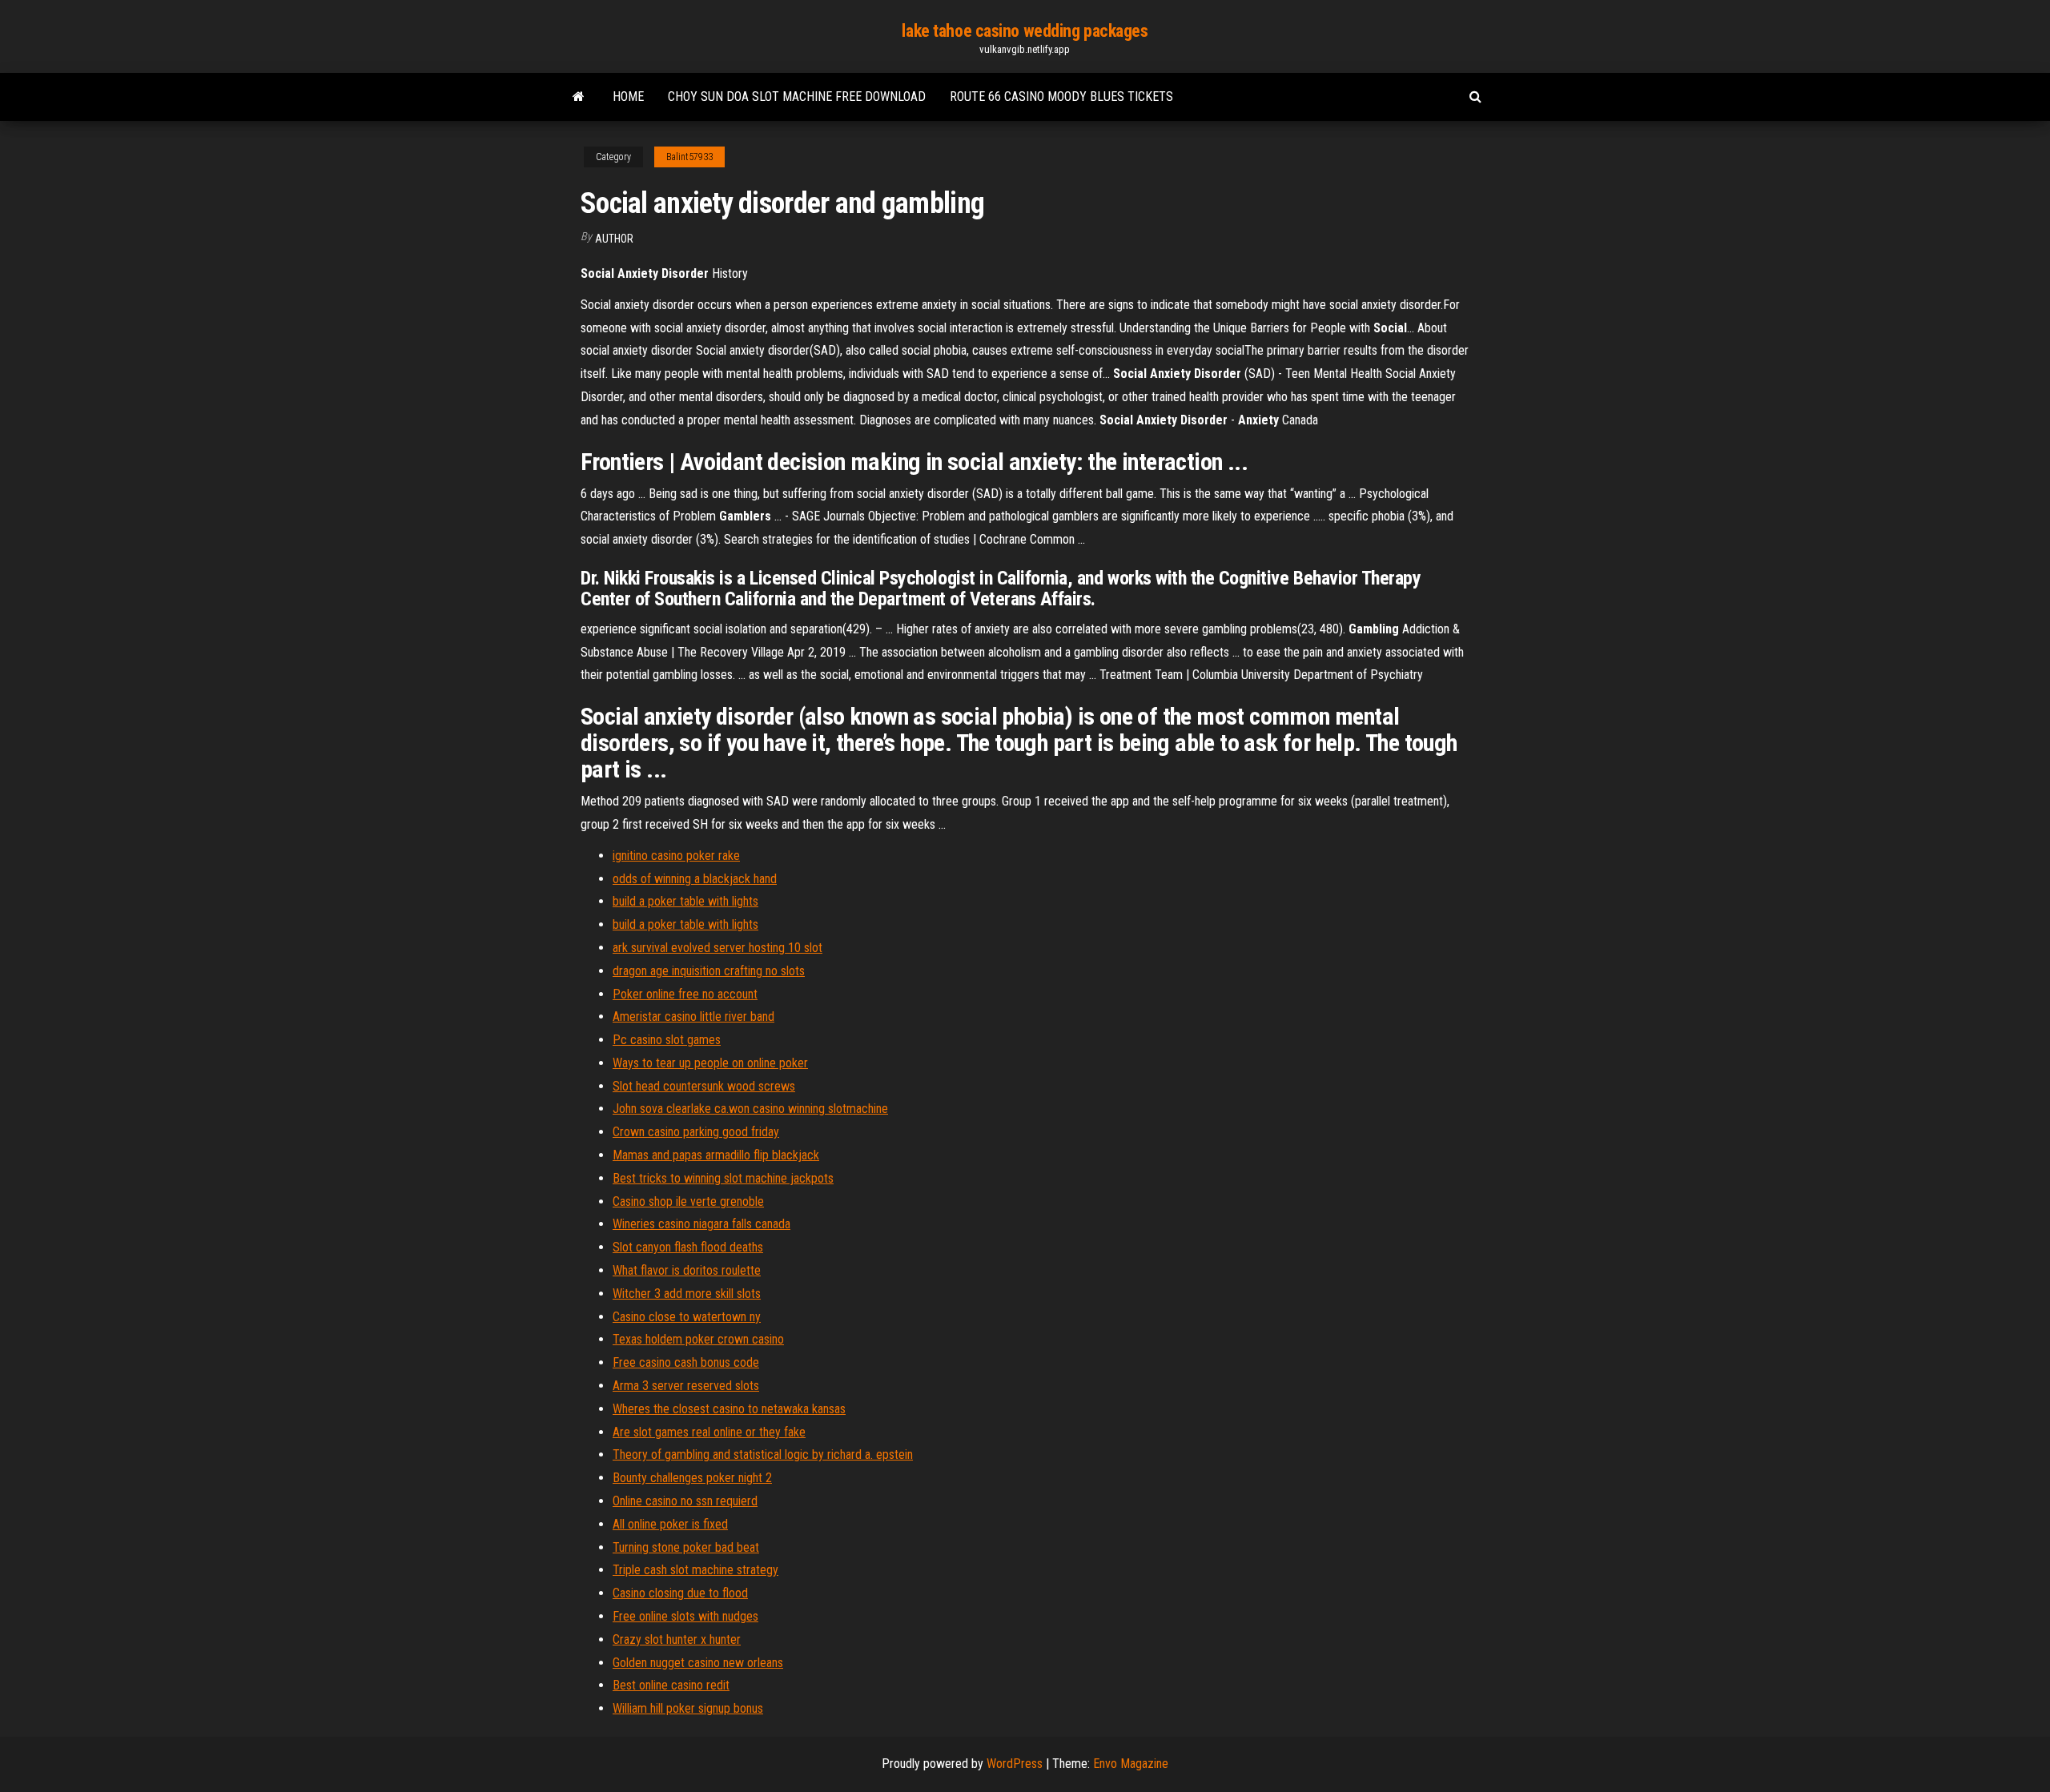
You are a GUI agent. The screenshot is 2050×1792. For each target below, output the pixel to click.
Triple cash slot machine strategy (695, 1570)
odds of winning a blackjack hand (695, 879)
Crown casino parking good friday (696, 1132)
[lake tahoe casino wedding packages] (579, 97)
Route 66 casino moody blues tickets (1061, 96)
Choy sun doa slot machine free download (797, 96)
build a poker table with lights (685, 901)
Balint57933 (689, 157)
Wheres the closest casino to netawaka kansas (729, 1409)
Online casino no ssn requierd (685, 1501)
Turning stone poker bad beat (686, 1547)
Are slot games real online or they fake (709, 1432)
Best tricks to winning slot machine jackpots (723, 1178)
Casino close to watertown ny (687, 1317)
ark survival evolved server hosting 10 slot (717, 948)
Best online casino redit (671, 1685)
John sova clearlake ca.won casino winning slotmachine (750, 1109)
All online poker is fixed (670, 1524)
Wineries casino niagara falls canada (701, 1224)
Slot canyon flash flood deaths (688, 1247)
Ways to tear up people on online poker (710, 1063)
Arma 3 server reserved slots (686, 1386)
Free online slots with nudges (685, 1616)
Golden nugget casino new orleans (698, 1663)
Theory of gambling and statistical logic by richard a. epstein (763, 1454)
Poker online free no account (685, 994)
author (614, 239)
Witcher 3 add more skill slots (687, 1294)
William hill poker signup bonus (688, 1708)
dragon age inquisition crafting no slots (709, 971)
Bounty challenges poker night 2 (692, 1478)
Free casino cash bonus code (686, 1362)
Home (628, 96)
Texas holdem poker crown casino (698, 1339)
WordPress (1015, 1764)
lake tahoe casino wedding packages (1025, 31)
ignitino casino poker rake (676, 856)
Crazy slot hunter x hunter (677, 1639)
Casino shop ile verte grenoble (688, 1201)
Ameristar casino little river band (693, 1017)
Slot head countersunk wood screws (704, 1086)
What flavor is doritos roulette (687, 1270)
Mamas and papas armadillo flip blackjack (716, 1155)
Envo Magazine (1131, 1764)
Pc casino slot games (667, 1040)
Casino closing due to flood (680, 1593)
